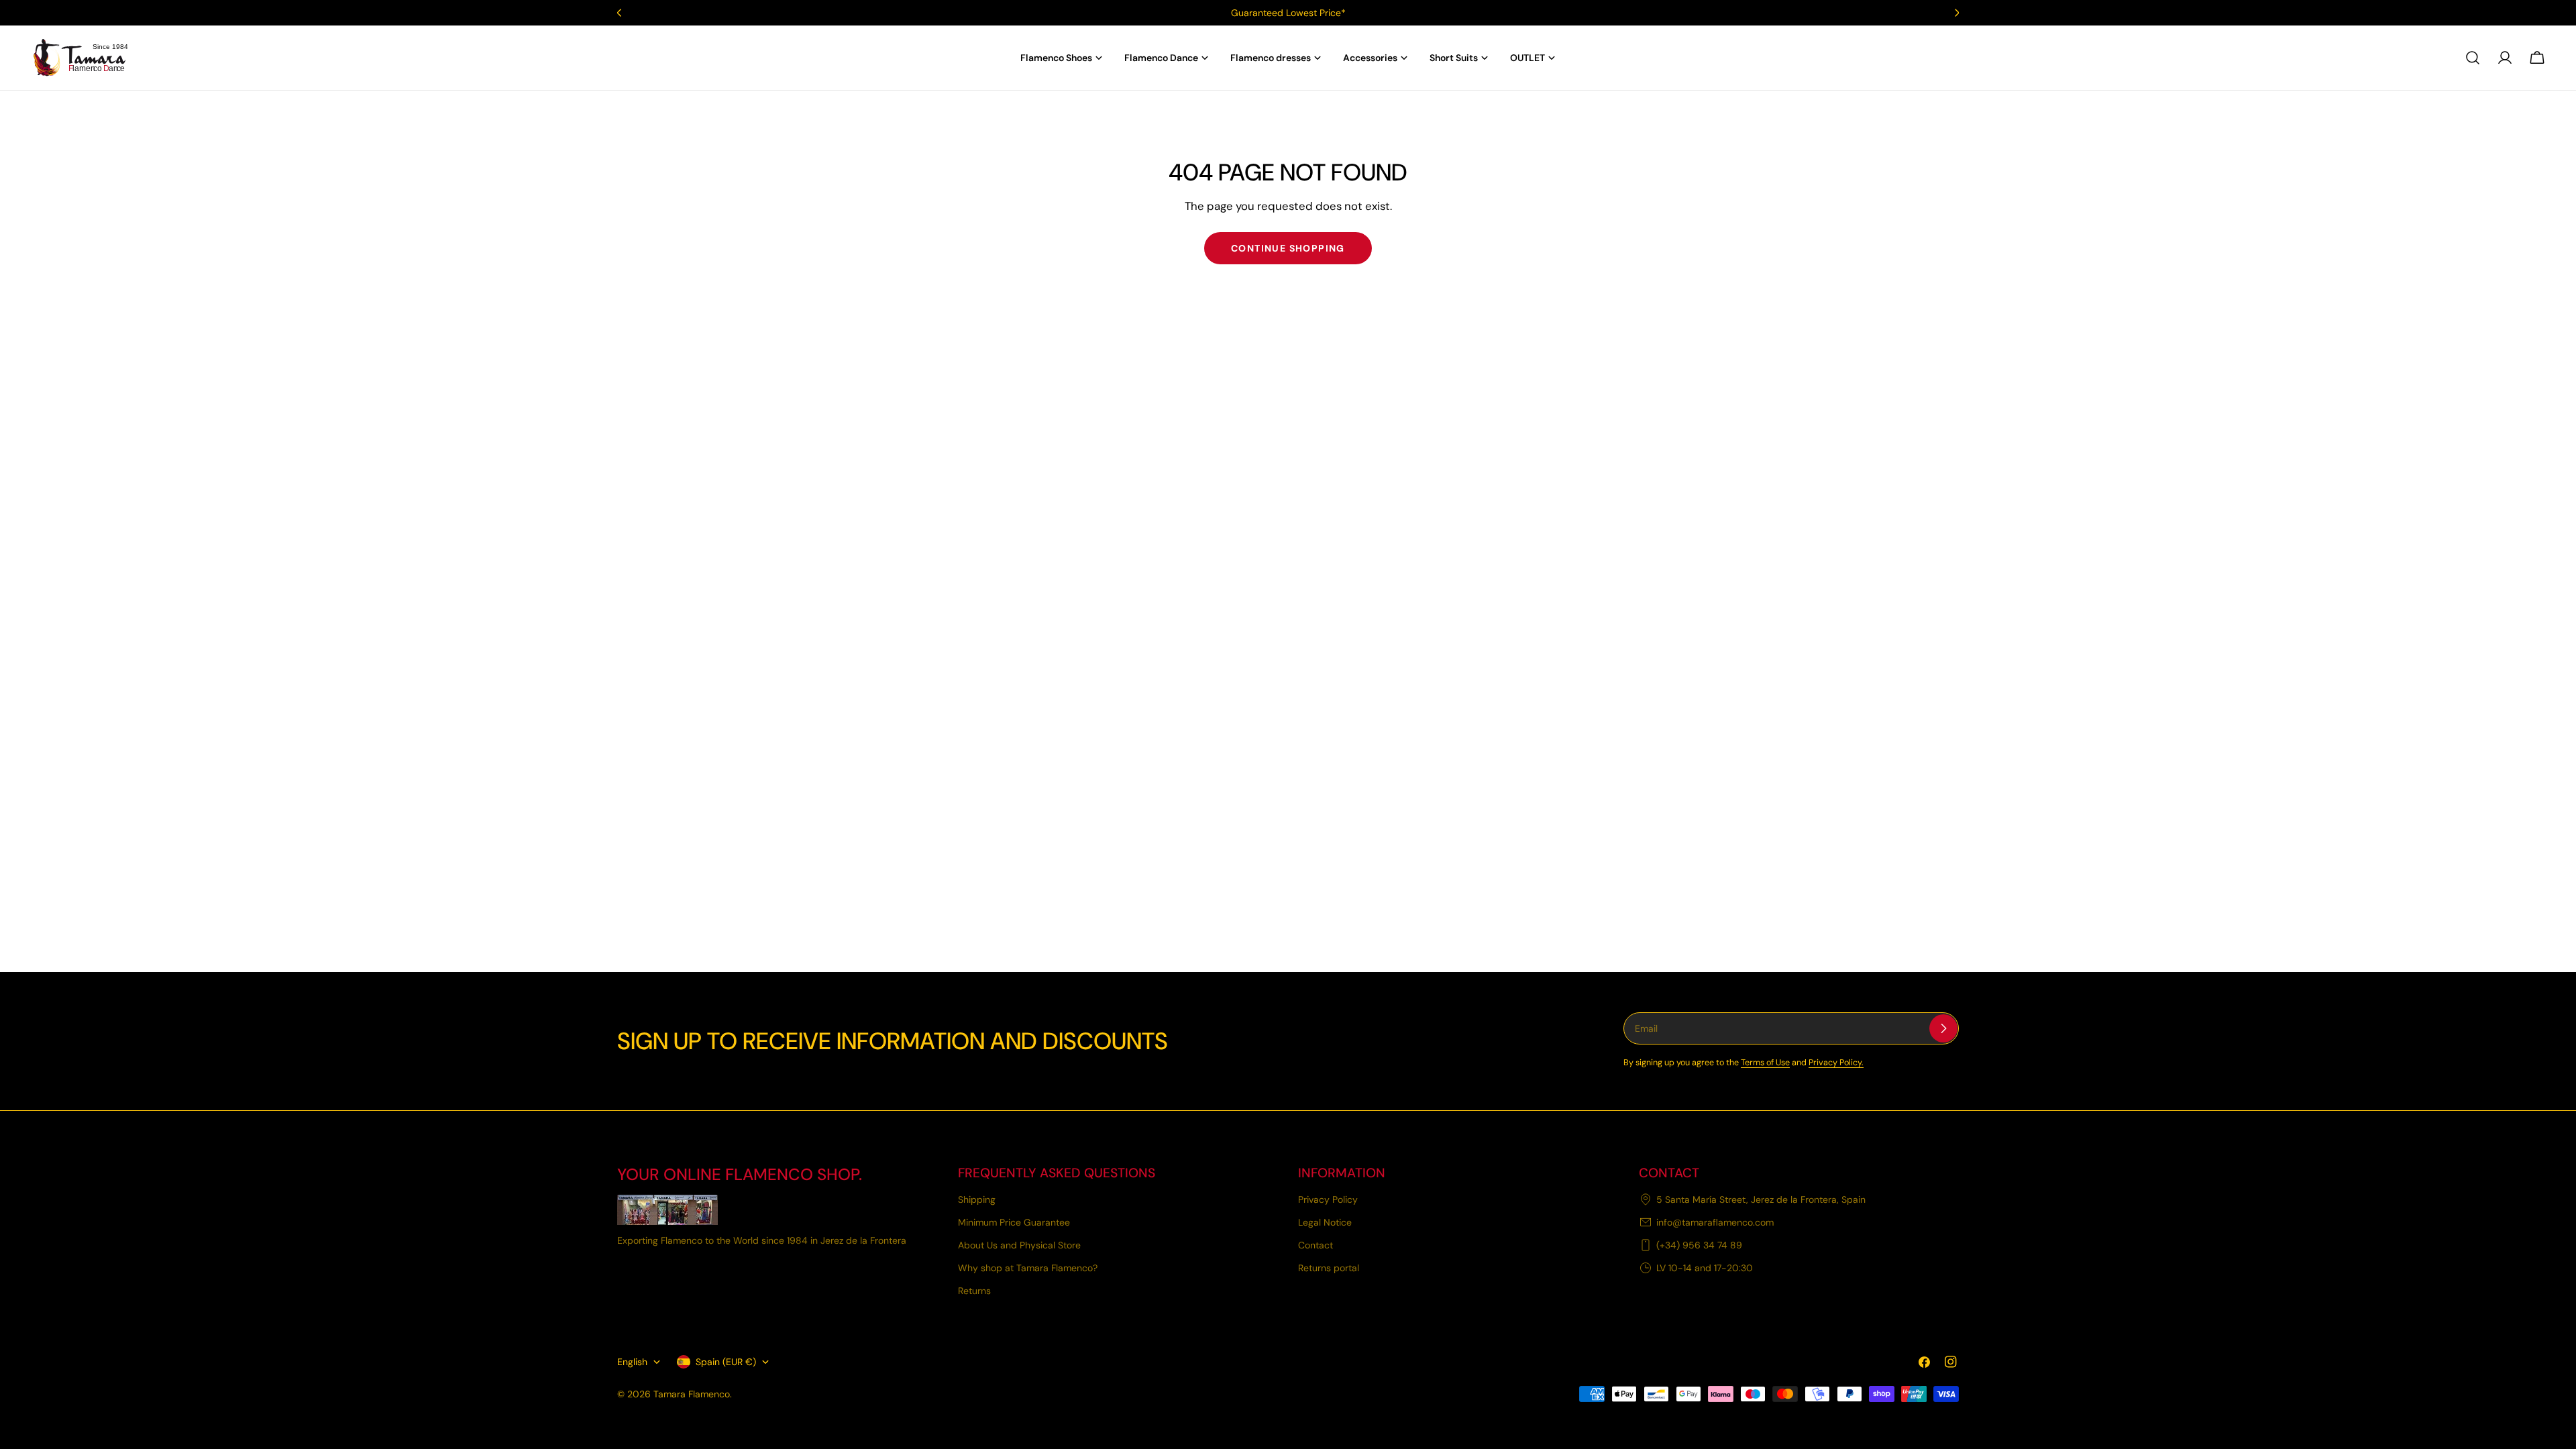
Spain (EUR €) (726, 1362)
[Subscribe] (1943, 1028)
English (632, 1362)
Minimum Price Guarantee (1014, 1222)
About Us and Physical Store (1019, 1245)
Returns (974, 1291)
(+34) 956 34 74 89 (1699, 1245)
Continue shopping (1288, 248)
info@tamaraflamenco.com (1715, 1222)
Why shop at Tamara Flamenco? (1028, 1268)
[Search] (2473, 58)
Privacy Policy (1328, 1199)
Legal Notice (1325, 1222)
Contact (1316, 1245)
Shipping (977, 1199)
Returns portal (1329, 1268)
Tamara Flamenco (692, 1394)
